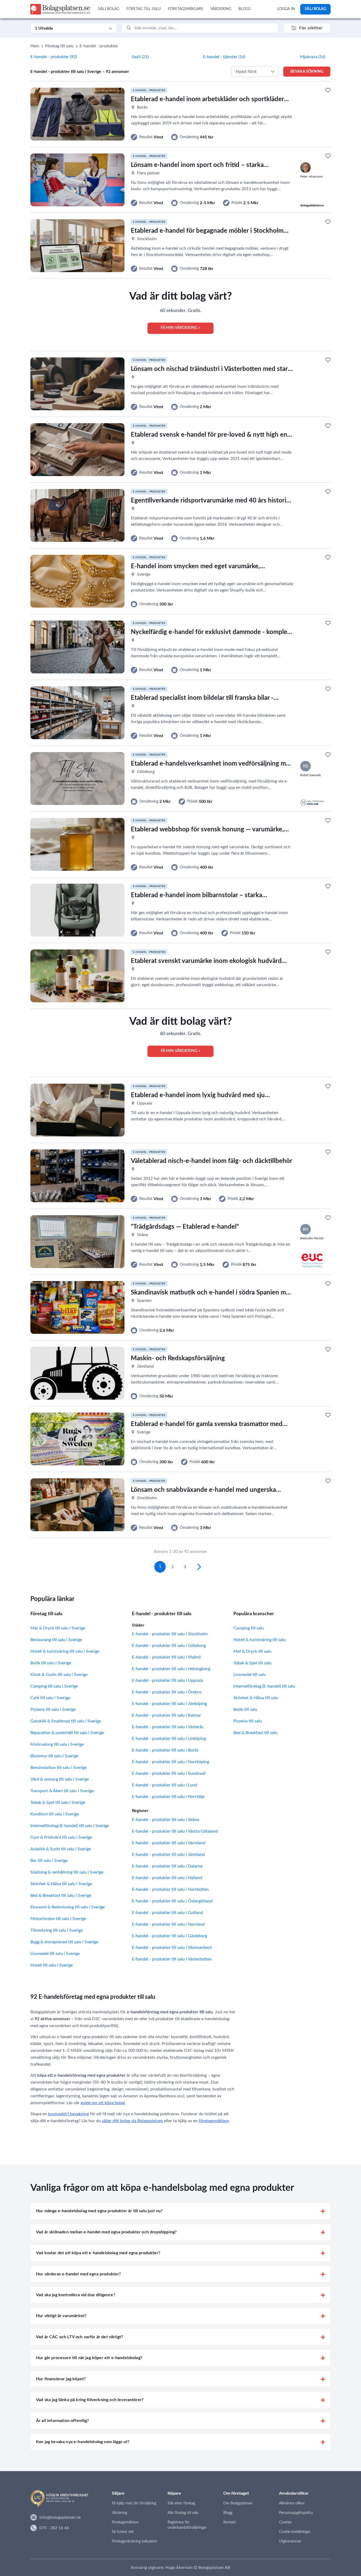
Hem (35, 46)
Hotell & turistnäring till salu (260, 1640)
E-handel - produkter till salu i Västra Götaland (175, 1831)
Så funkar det (123, 2532)
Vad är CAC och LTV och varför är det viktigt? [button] (79, 2337)
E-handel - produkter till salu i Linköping (169, 1739)
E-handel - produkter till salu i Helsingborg (171, 1669)
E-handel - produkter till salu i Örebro (167, 1692)
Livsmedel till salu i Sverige (55, 1954)
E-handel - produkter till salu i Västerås (168, 1727)
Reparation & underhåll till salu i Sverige (67, 1733)
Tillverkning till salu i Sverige (57, 1930)
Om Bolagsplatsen (238, 2503)
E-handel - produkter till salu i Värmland (169, 1843)
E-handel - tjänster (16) (224, 57)
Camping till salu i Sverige (54, 1686)
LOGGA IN (286, 9)
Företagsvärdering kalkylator (135, 2541)
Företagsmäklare (125, 2522)
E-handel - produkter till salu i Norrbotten (170, 1889)
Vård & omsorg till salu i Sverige (60, 1779)
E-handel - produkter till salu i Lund (165, 1785)
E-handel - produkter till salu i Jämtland (168, 1855)
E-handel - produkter (99, 46)
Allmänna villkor (292, 2503)
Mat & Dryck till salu (252, 1651)
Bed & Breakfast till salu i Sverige (61, 1895)
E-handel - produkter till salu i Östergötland (172, 1901)
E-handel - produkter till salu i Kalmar (166, 1715)
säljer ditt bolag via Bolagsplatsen (132, 2121)
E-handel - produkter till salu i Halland (167, 1878)
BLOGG (245, 9)
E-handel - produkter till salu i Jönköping (169, 1704)
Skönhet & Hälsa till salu (256, 1698)
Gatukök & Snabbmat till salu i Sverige (66, 1721)
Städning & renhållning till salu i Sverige (67, 1872)
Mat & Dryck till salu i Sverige (58, 1628)
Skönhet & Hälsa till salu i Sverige (61, 1884)
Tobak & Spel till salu (252, 1663)
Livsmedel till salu (250, 1675)
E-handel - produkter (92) (54, 57)
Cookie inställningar (295, 2532)
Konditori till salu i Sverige (55, 1814)
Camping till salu (249, 1628)
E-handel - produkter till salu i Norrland (168, 1924)
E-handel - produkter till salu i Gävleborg (169, 1936)
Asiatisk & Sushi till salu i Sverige (61, 1849)
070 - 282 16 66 (54, 2528)
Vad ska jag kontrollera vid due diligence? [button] (76, 2295)
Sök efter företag (181, 2503)
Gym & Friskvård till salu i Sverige (61, 1837)
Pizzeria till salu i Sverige (53, 1709)
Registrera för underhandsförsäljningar (187, 2525)
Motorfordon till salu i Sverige (58, 1919)
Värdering (119, 2513)
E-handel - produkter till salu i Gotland (167, 1913)
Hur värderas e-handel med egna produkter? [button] (78, 2274)
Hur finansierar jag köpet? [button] (61, 2379)
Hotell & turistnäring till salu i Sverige (65, 1651)
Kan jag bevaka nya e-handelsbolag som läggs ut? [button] (83, 2442)
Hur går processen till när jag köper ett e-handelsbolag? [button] (89, 2358)
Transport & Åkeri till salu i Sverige (62, 1791)
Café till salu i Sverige (50, 1698)
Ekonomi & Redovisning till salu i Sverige (68, 1907)
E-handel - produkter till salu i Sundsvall (169, 1773)
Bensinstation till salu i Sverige (59, 1768)
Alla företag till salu (183, 2513)
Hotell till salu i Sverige (52, 1965)
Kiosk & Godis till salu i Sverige (59, 1675)
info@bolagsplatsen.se (60, 2517)
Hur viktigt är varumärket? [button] (61, 2316)
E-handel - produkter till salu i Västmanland (172, 1948)
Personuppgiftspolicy (296, 2513)
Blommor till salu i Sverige (54, 1756)
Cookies (285, 2522)
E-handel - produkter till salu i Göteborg (169, 1646)
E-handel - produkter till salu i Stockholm (170, 1634)
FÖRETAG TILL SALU (144, 9)
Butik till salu (245, 1709)
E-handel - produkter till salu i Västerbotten (172, 1959)
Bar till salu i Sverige (49, 1861)
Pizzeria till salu (248, 1721)
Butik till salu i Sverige (51, 1663)
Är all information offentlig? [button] (63, 2421)
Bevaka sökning (307, 72)
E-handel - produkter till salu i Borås (165, 1750)
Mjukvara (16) (313, 57)
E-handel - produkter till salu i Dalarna (167, 1866)
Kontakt (230, 2522)
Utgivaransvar (290, 2541)
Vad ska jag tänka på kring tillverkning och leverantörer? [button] (90, 2400)
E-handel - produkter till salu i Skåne (165, 1820)
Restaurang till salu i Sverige (56, 1640)
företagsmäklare (214, 2121)
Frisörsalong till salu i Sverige (57, 1744)
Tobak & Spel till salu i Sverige (58, 1802)
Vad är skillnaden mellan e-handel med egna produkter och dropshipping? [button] (106, 2232)
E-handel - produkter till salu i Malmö (166, 1657)
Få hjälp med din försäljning (134, 2503)
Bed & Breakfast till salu (255, 1733)
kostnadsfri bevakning (68, 2114)
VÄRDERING (221, 9)
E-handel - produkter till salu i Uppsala (167, 1680)
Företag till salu (59, 46)
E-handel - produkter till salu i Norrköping (170, 1762)
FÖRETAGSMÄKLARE (186, 9)
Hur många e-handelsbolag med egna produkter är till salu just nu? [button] (99, 2211)
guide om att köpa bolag (103, 2103)
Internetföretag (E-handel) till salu (264, 1686)
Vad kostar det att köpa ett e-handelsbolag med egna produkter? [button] (98, 2253)
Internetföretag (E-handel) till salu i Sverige (70, 1826)
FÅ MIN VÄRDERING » (181, 328)
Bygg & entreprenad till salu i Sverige (64, 1942)
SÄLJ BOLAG (109, 9)
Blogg (228, 2513)
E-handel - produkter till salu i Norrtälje (168, 1797)
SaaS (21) (140, 57)
